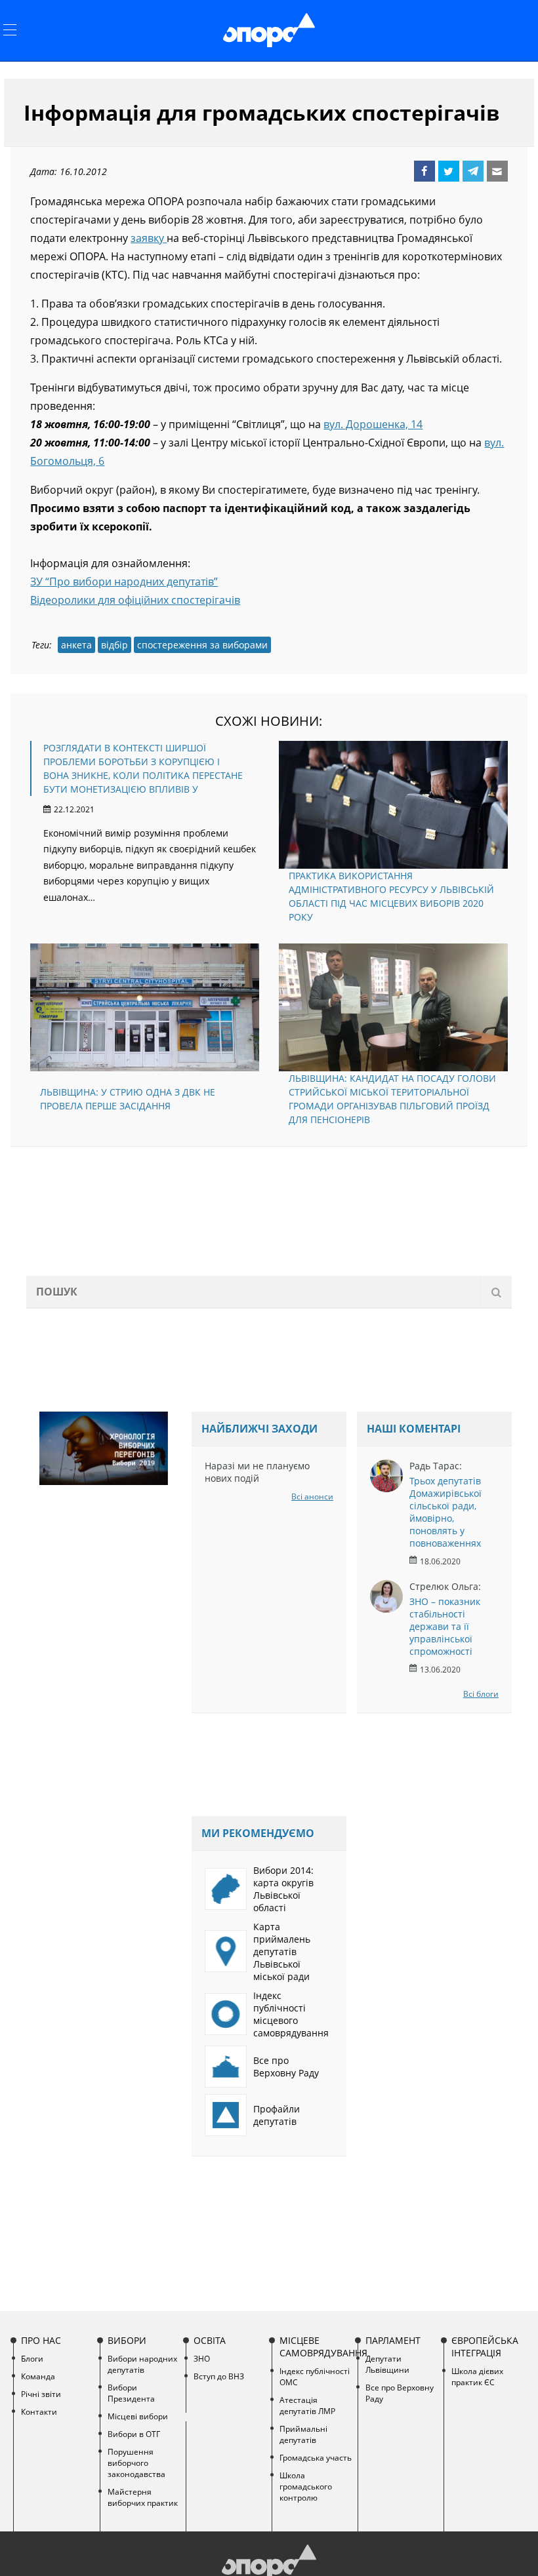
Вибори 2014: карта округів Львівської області (283, 1889)
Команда (38, 2376)
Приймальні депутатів (303, 2434)
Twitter (449, 171)
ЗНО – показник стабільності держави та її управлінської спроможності (445, 1626)
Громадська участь (316, 2458)
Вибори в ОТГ (134, 2434)
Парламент (393, 2340)
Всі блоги (481, 1694)
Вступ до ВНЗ (219, 2376)
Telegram (473, 171)
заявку (149, 238)
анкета (76, 645)
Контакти (39, 2412)
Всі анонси (312, 1496)
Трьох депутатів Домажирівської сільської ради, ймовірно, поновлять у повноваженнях (445, 1512)
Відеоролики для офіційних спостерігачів (135, 600)
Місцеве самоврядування (317, 2347)
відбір (114, 645)
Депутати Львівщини (387, 2364)
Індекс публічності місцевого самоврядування (291, 2014)
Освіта (210, 2340)
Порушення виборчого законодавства (136, 2463)
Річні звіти (41, 2394)
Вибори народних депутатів (142, 2364)
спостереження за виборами (202, 645)
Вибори (127, 2340)
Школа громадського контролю (306, 2487)
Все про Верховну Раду (286, 2067)
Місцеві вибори (138, 2416)
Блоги (32, 2359)
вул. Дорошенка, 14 (373, 424)
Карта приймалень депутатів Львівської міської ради (282, 1952)
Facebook (424, 171)
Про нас (41, 2340)
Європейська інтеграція (485, 2347)
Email (497, 171)
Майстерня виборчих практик (143, 2497)
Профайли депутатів (277, 2115)
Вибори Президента (131, 2393)
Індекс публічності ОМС (315, 2377)
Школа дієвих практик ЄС (477, 2377)
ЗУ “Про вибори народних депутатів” (124, 582)
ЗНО (202, 2359)
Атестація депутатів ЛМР (307, 2406)
